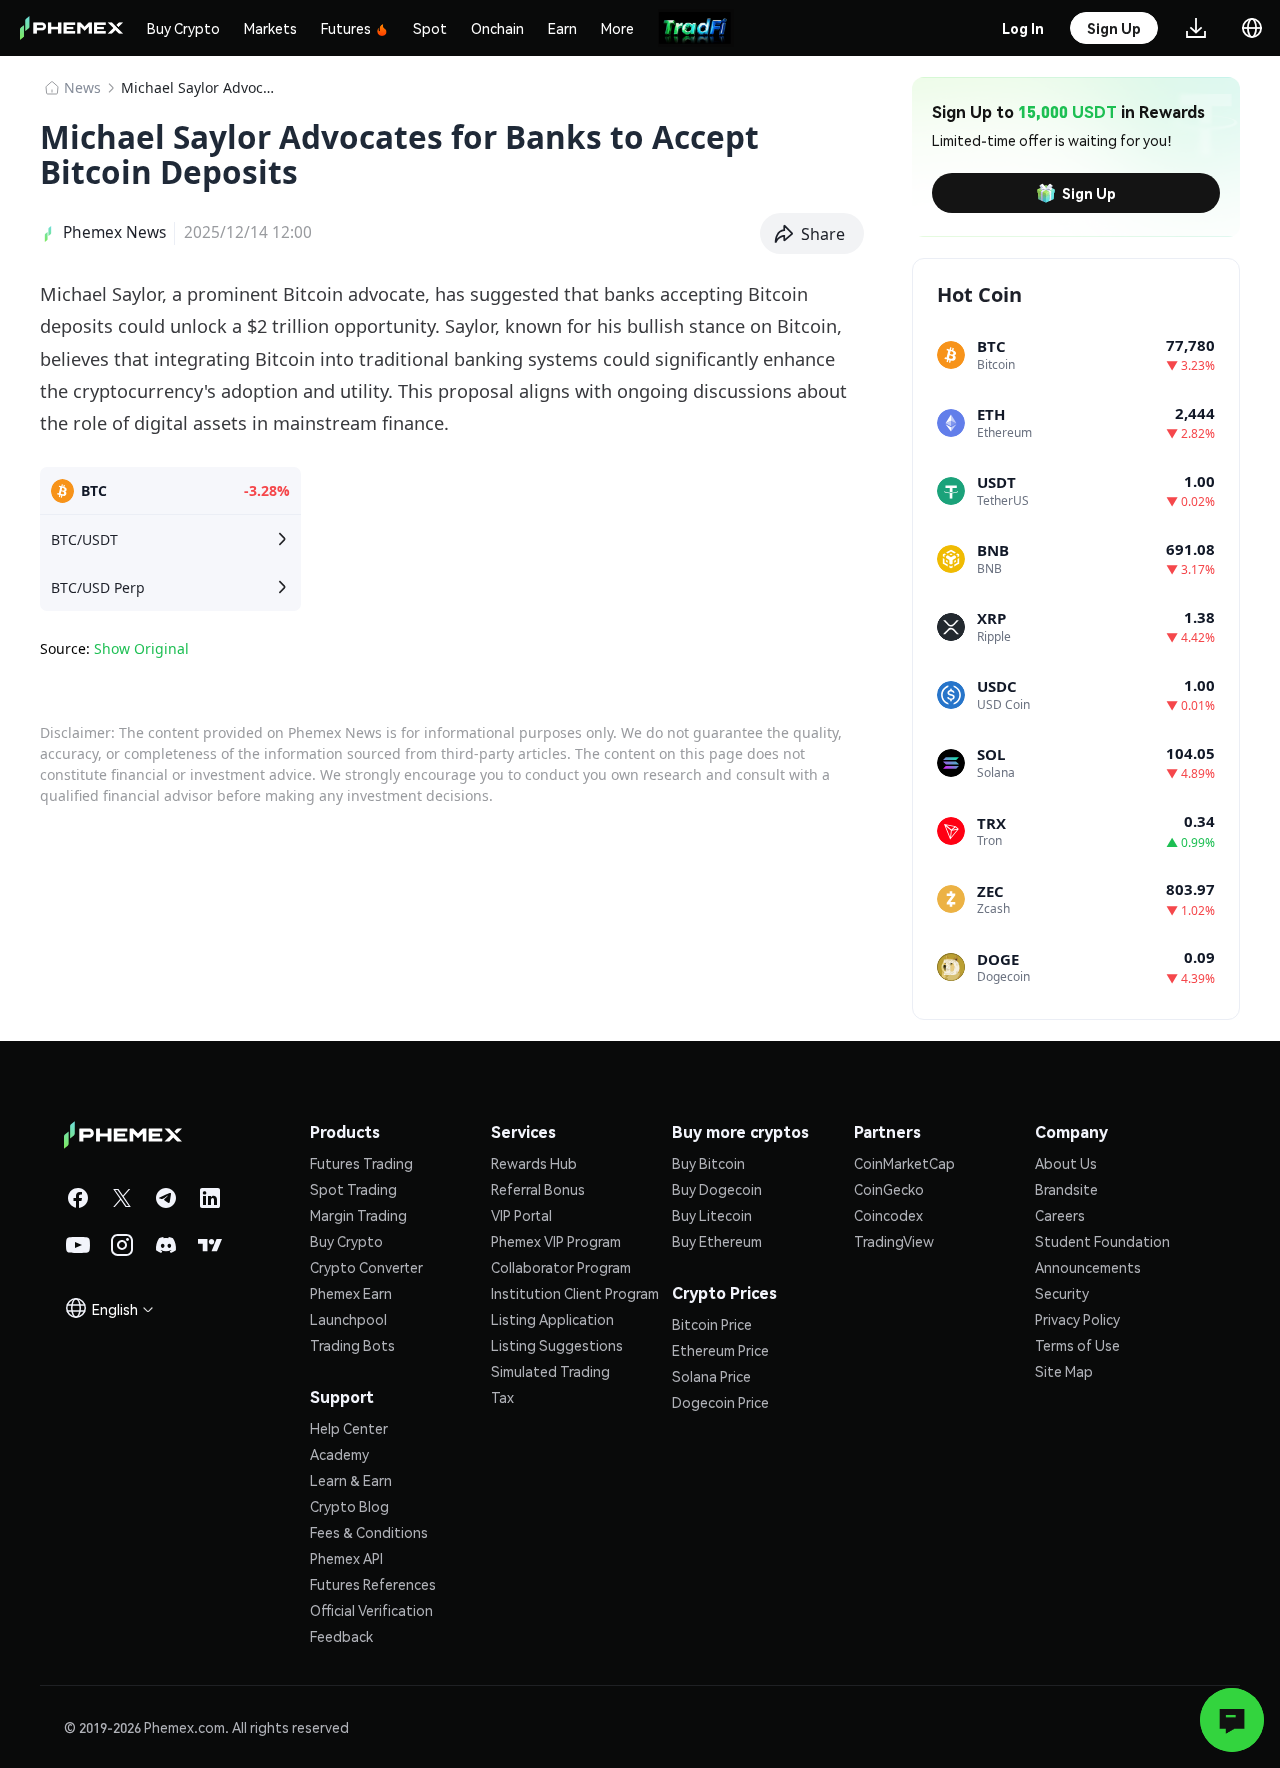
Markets (270, 28)
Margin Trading (358, 1215)
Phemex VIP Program (556, 1241)
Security (1062, 1293)
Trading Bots (352, 1345)
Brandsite (1066, 1189)
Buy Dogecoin (717, 1189)
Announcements (1088, 1267)
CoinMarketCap (904, 1163)
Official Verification (371, 1610)
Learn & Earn (351, 1480)
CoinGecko (889, 1189)
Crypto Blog (349, 1506)
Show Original (141, 648)
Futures (346, 28)
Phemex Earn (351, 1293)
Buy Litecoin (712, 1215)
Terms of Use (1077, 1345)
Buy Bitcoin (708, 1163)
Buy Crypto (183, 28)
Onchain (497, 28)
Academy (339, 1454)
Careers (1060, 1215)
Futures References (373, 1584)
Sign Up (1089, 193)
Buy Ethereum (717, 1241)
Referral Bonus (538, 1189)
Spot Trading (353, 1189)
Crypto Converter (366, 1267)
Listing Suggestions (557, 1345)
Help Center (349, 1428)
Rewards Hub (534, 1163)
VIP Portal (521, 1215)
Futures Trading (361, 1163)
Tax (502, 1397)
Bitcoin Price (712, 1324)
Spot (430, 28)
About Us (1066, 1163)
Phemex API (346, 1558)
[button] (812, 234)
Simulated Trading (550, 1371)
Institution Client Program (575, 1293)
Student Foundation (1102, 1241)
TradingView (894, 1241)
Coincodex (888, 1215)
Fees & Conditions (369, 1532)
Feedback (341, 1636)
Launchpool (348, 1319)
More (617, 28)
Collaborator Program (561, 1267)
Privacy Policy (1077, 1319)
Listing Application (552, 1319)
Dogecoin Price (720, 1402)
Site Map (1064, 1371)
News (82, 87)
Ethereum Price (720, 1350)
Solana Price (711, 1376)
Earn (562, 28)
